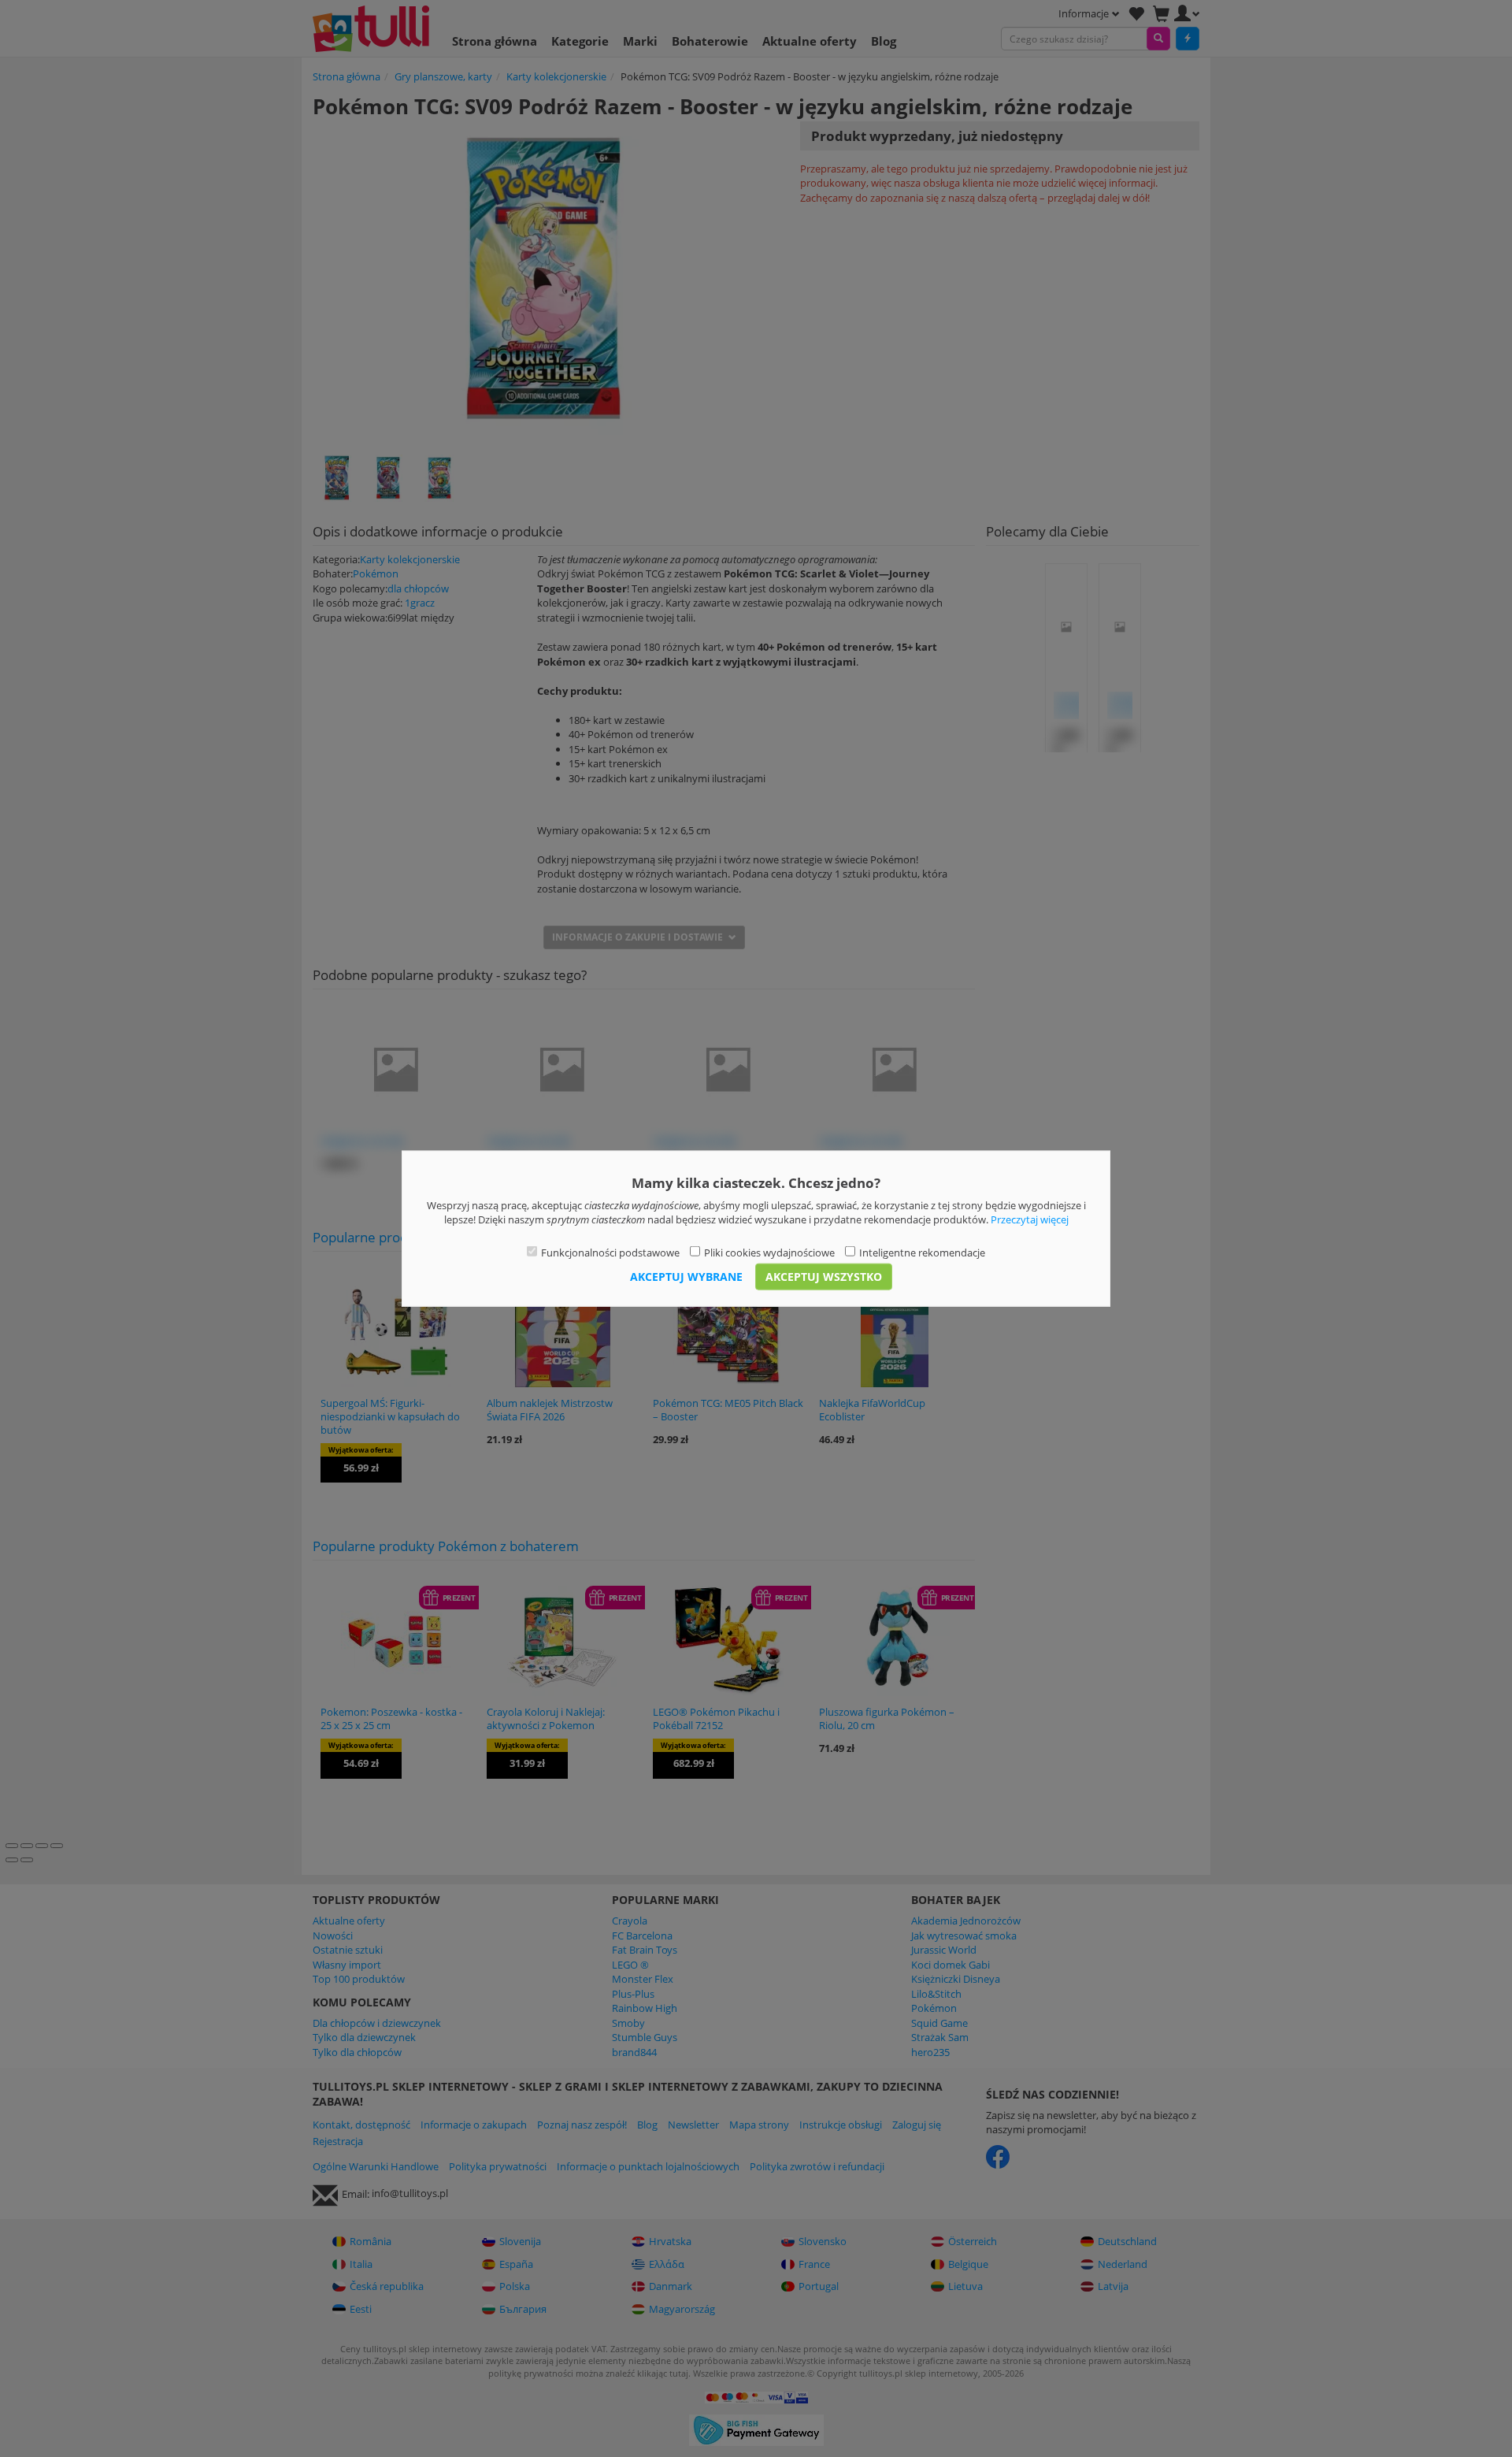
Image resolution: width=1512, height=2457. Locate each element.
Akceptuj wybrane (686, 1277)
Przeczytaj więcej (1030, 1219)
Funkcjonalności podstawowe (610, 1252)
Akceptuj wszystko (824, 1277)
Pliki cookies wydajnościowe (769, 1252)
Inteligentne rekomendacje (922, 1252)
